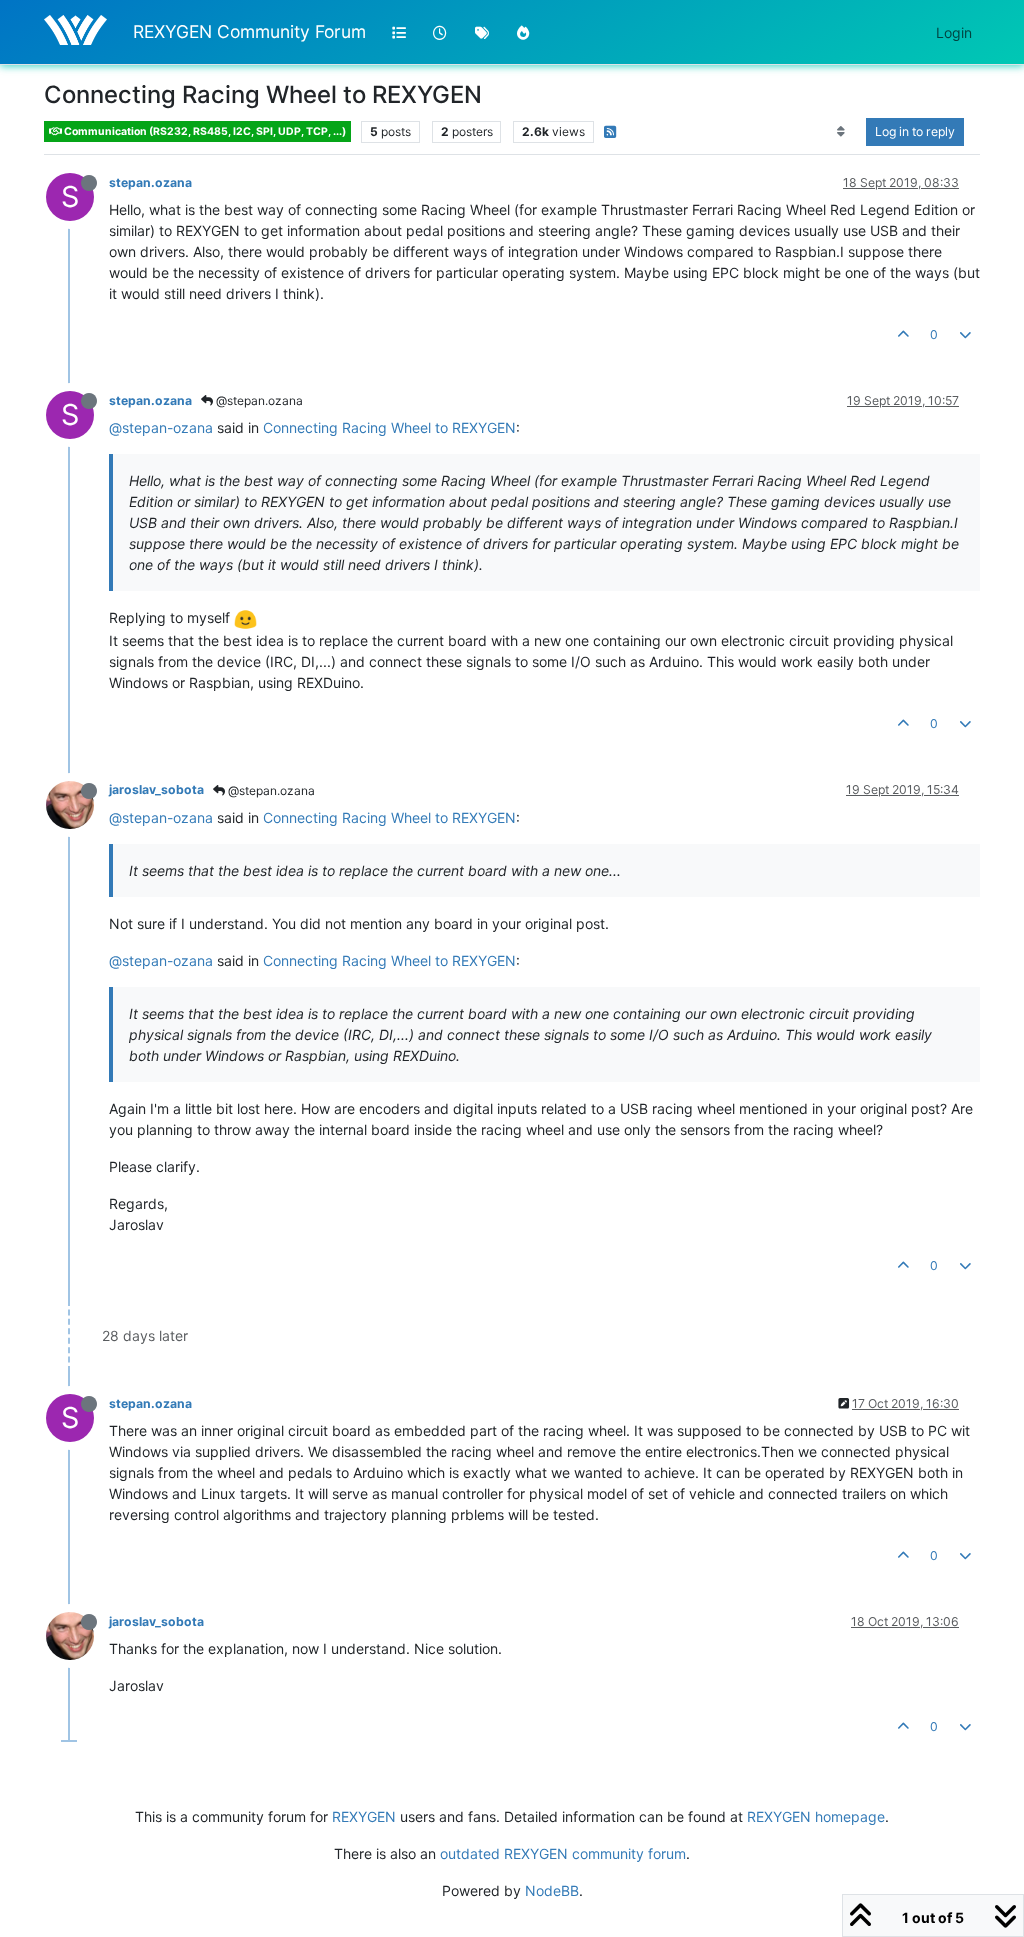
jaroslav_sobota (156, 789)
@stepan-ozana (161, 427)
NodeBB (552, 1890)
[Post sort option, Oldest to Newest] (841, 132)
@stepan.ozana (258, 400)
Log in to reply (915, 131)
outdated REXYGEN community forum (563, 1853)
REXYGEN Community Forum (249, 31)
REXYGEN (364, 1816)
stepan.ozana (150, 182)
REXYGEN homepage (816, 1816)
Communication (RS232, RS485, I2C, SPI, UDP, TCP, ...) (204, 131)
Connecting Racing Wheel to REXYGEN (389, 427)
